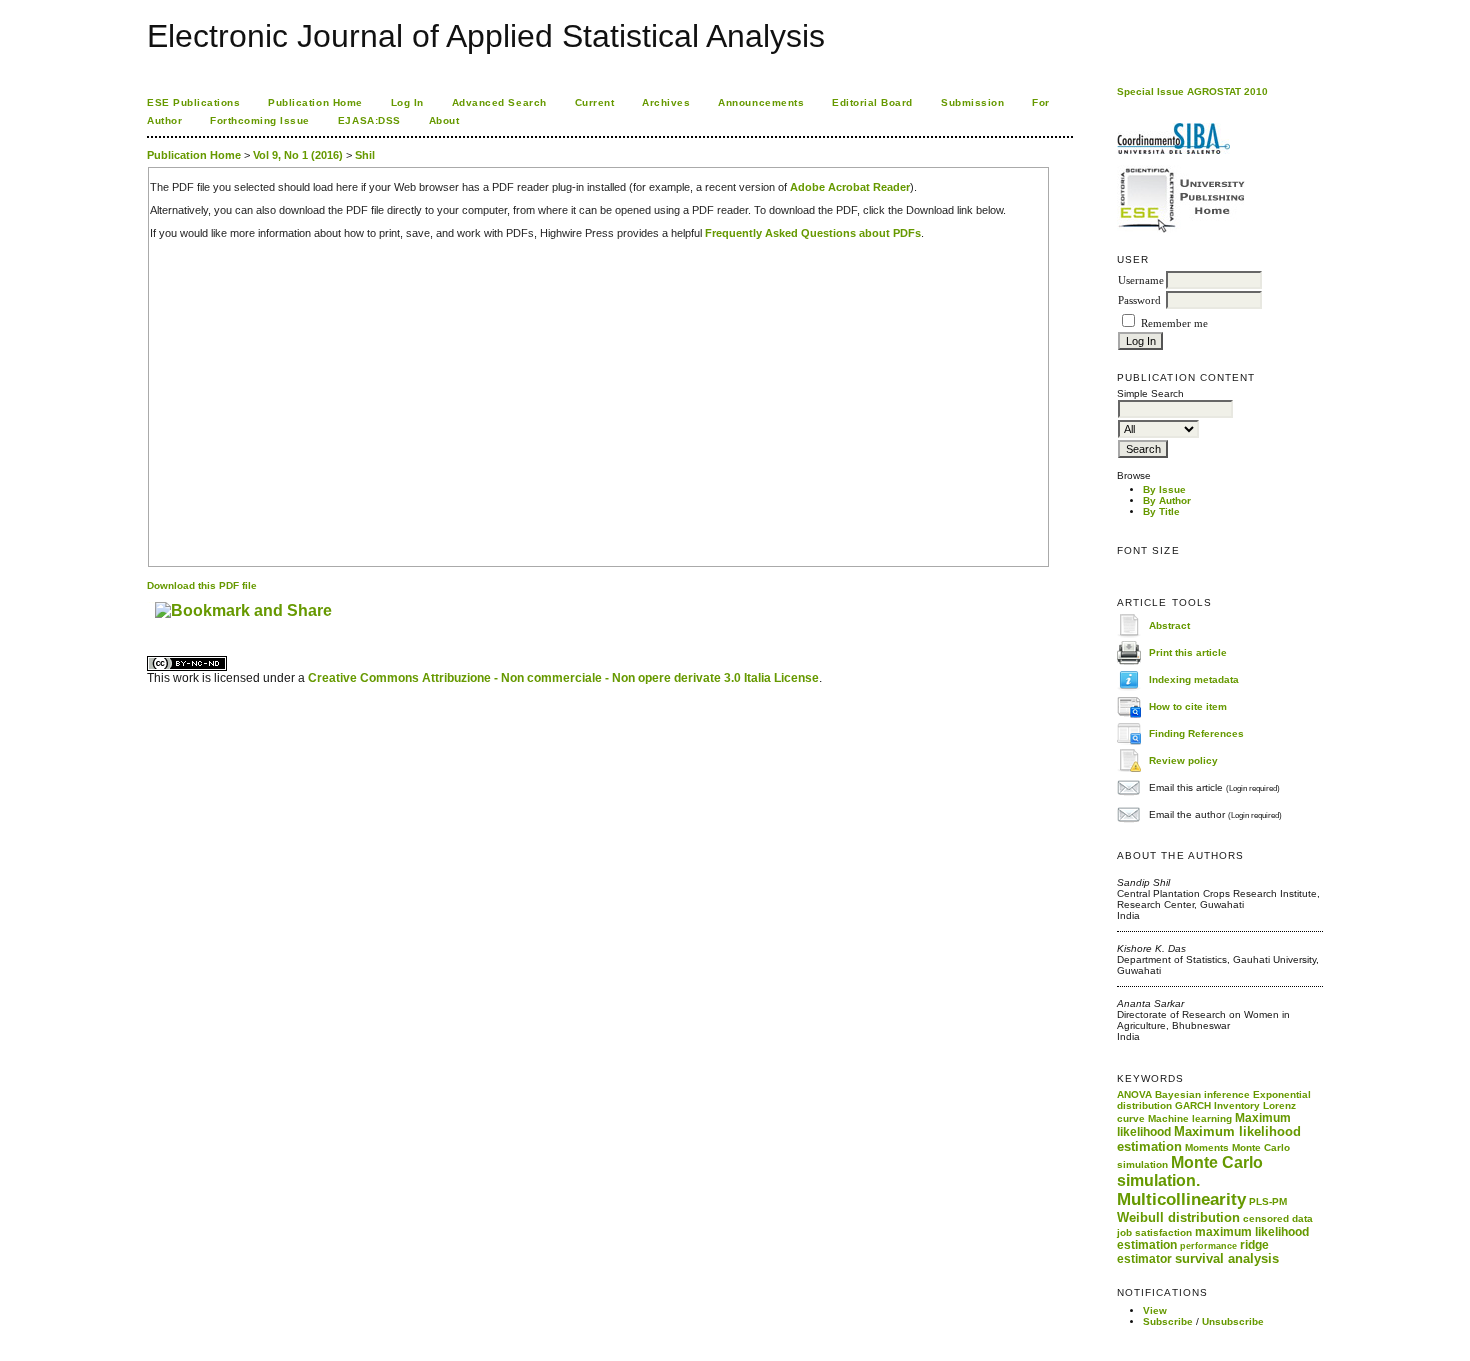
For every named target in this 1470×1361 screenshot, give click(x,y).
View (1155, 1310)
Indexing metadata (1194, 678)
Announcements (761, 102)
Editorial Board (872, 102)
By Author (1167, 500)
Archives (666, 102)
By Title (1161, 511)
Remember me (1174, 323)
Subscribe (1168, 1321)
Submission (972, 102)
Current (595, 102)
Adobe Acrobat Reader (850, 187)
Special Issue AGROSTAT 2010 (1192, 91)
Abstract (1169, 624)
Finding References (1196, 732)
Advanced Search (499, 102)
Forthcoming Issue (260, 120)
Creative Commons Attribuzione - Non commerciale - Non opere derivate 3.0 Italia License (563, 678)
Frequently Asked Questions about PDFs (813, 233)
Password (1139, 300)
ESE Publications (193, 102)
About (444, 120)
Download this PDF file (202, 585)
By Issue (1164, 489)
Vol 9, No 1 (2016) (298, 155)
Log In (407, 102)
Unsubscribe (1233, 1321)
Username (1141, 280)
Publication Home (315, 102)
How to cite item (1188, 705)
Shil (365, 155)
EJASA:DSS (369, 120)
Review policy (1183, 759)
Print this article (1188, 651)
